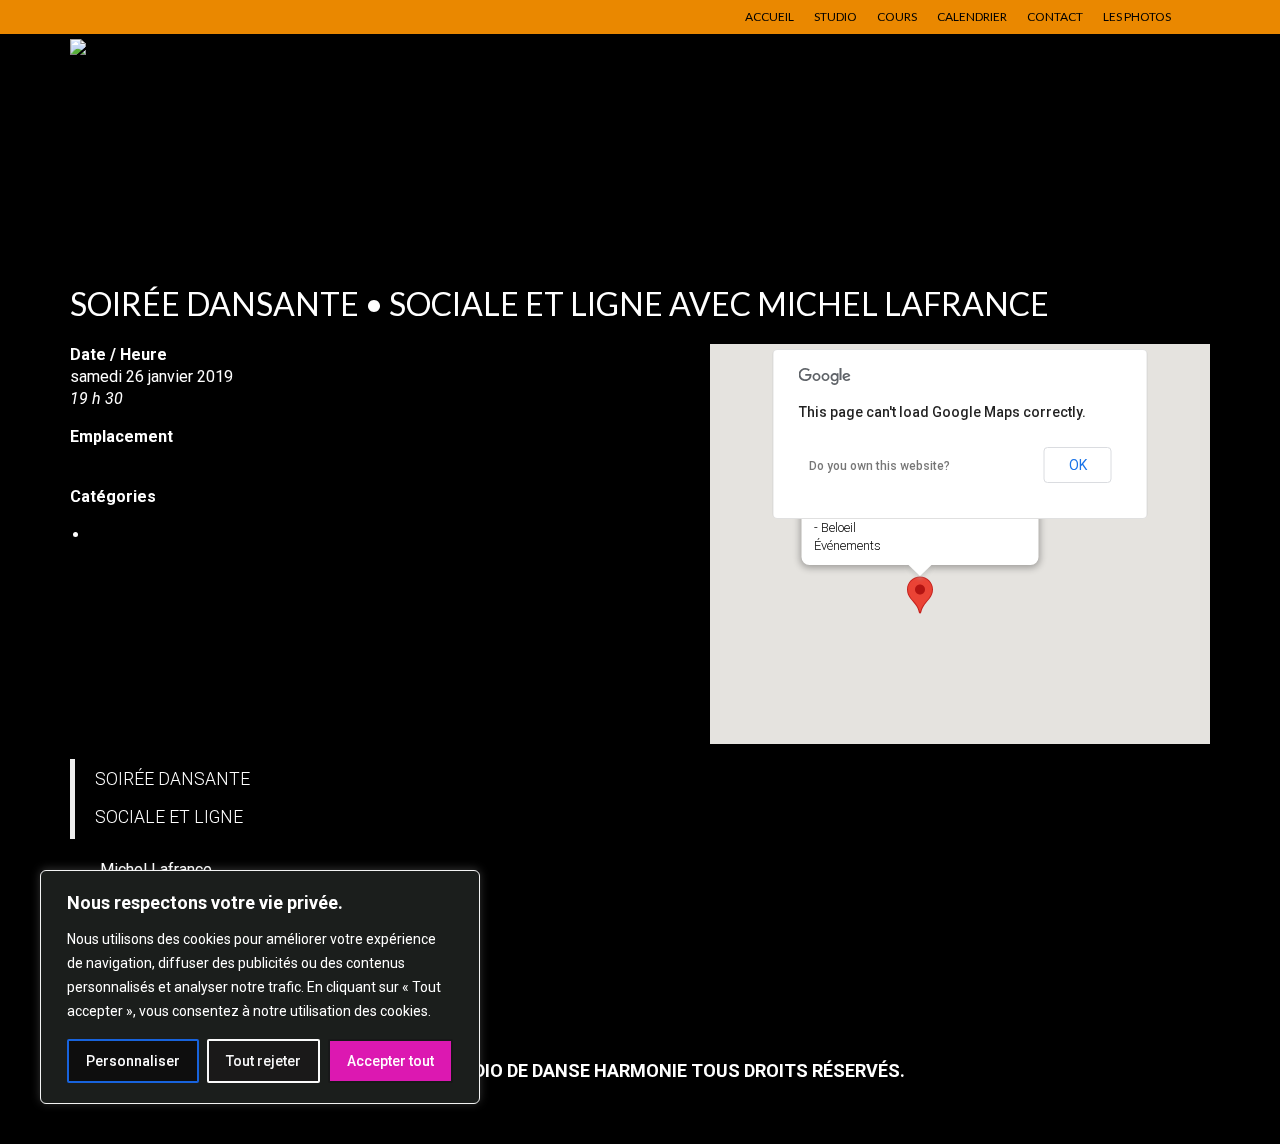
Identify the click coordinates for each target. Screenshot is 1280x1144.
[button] (920, 595)
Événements (847, 545)
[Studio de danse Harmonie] (250, 134)
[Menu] (1167, 209)
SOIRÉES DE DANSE (161, 534)
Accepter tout (390, 1061)
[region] (260, 987)
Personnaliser (133, 1061)
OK (1078, 465)
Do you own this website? (879, 466)
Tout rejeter (263, 1061)
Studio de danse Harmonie (162, 458)
